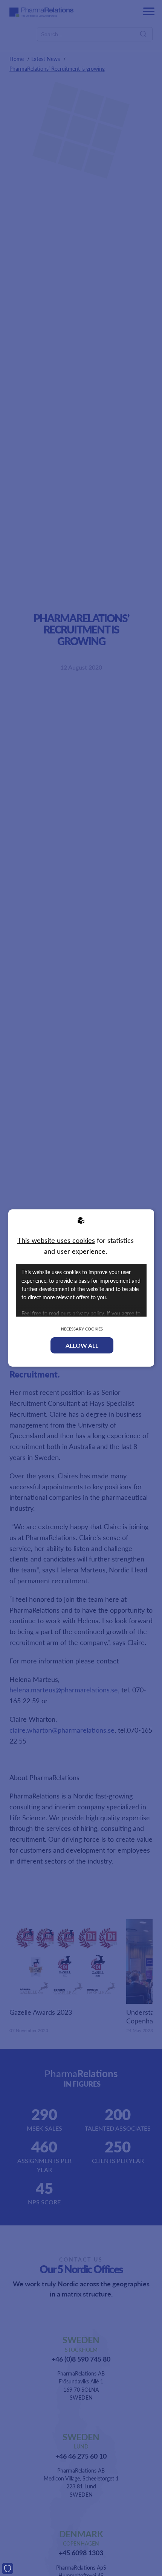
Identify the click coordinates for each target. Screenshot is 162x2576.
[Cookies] (8, 2568)
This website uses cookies (56, 1240)
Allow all (82, 1345)
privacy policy (88, 1313)
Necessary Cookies (82, 1329)
